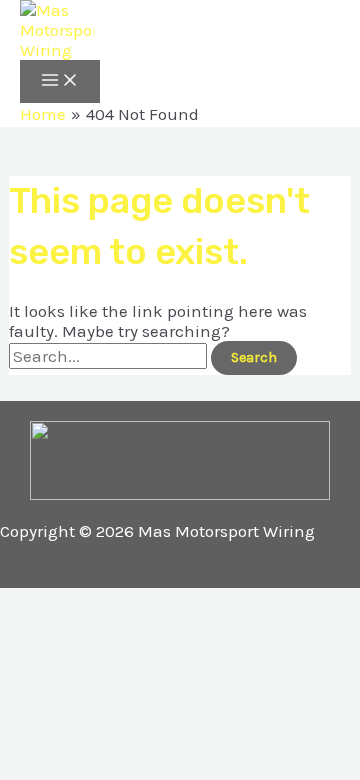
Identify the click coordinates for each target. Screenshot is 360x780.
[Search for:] (110, 356)
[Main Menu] (60, 81)
